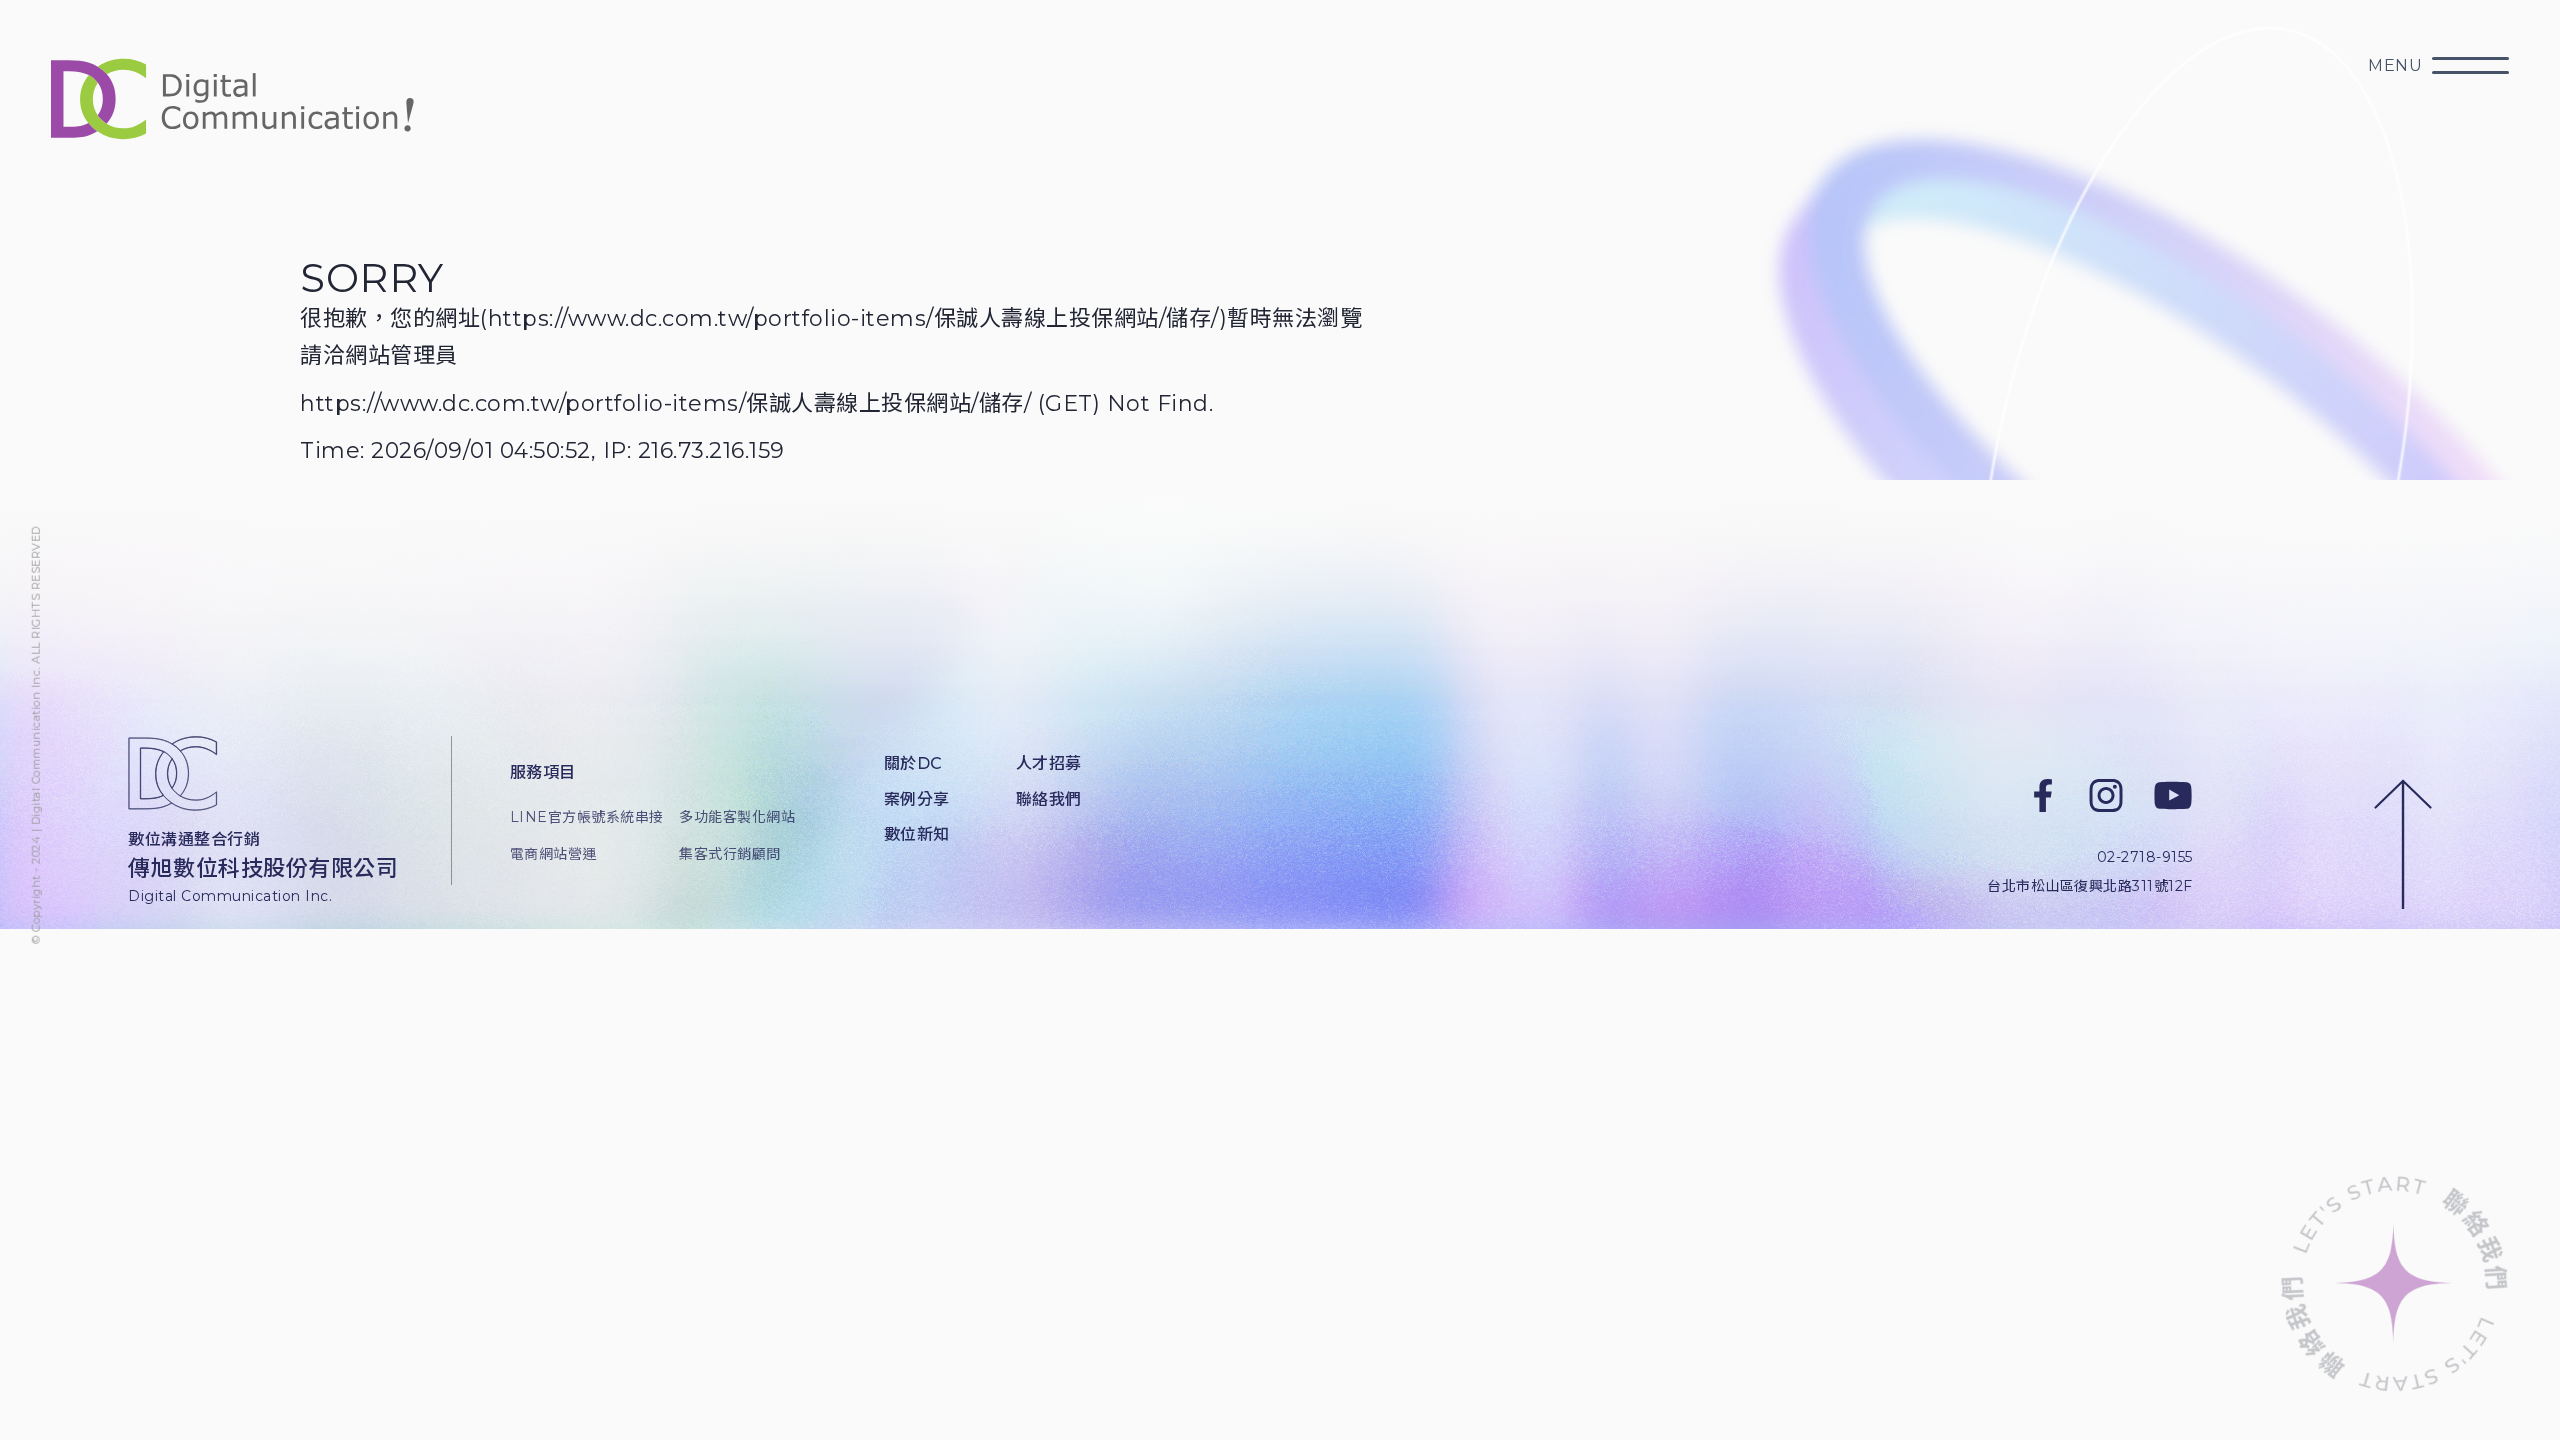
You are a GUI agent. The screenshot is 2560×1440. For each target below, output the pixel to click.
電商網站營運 (553, 854)
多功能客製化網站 (737, 817)
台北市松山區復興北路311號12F (2090, 886)
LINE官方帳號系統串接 (579, 817)
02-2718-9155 (2145, 858)
